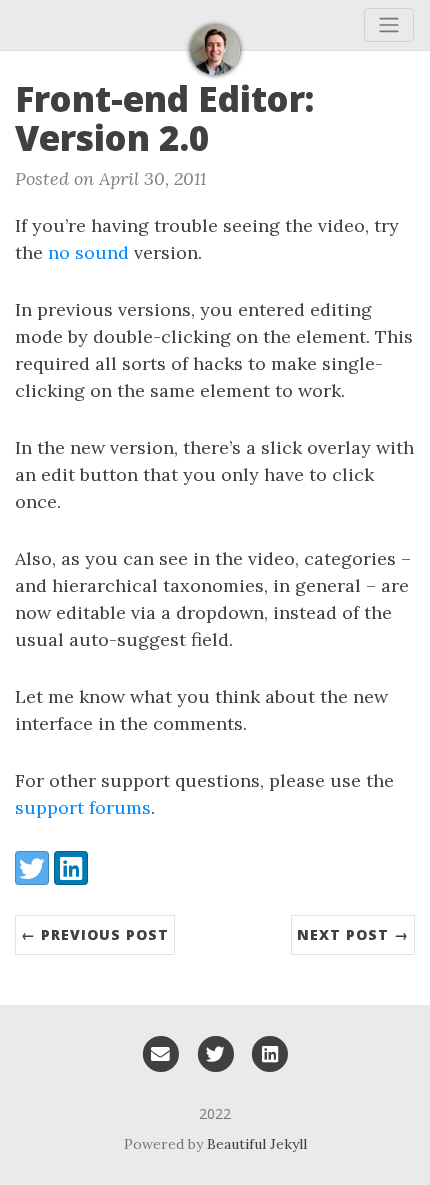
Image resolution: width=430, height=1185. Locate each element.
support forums (83, 807)
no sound (88, 252)
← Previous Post (95, 934)
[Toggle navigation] (389, 25)
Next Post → (353, 934)
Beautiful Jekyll (257, 1144)
